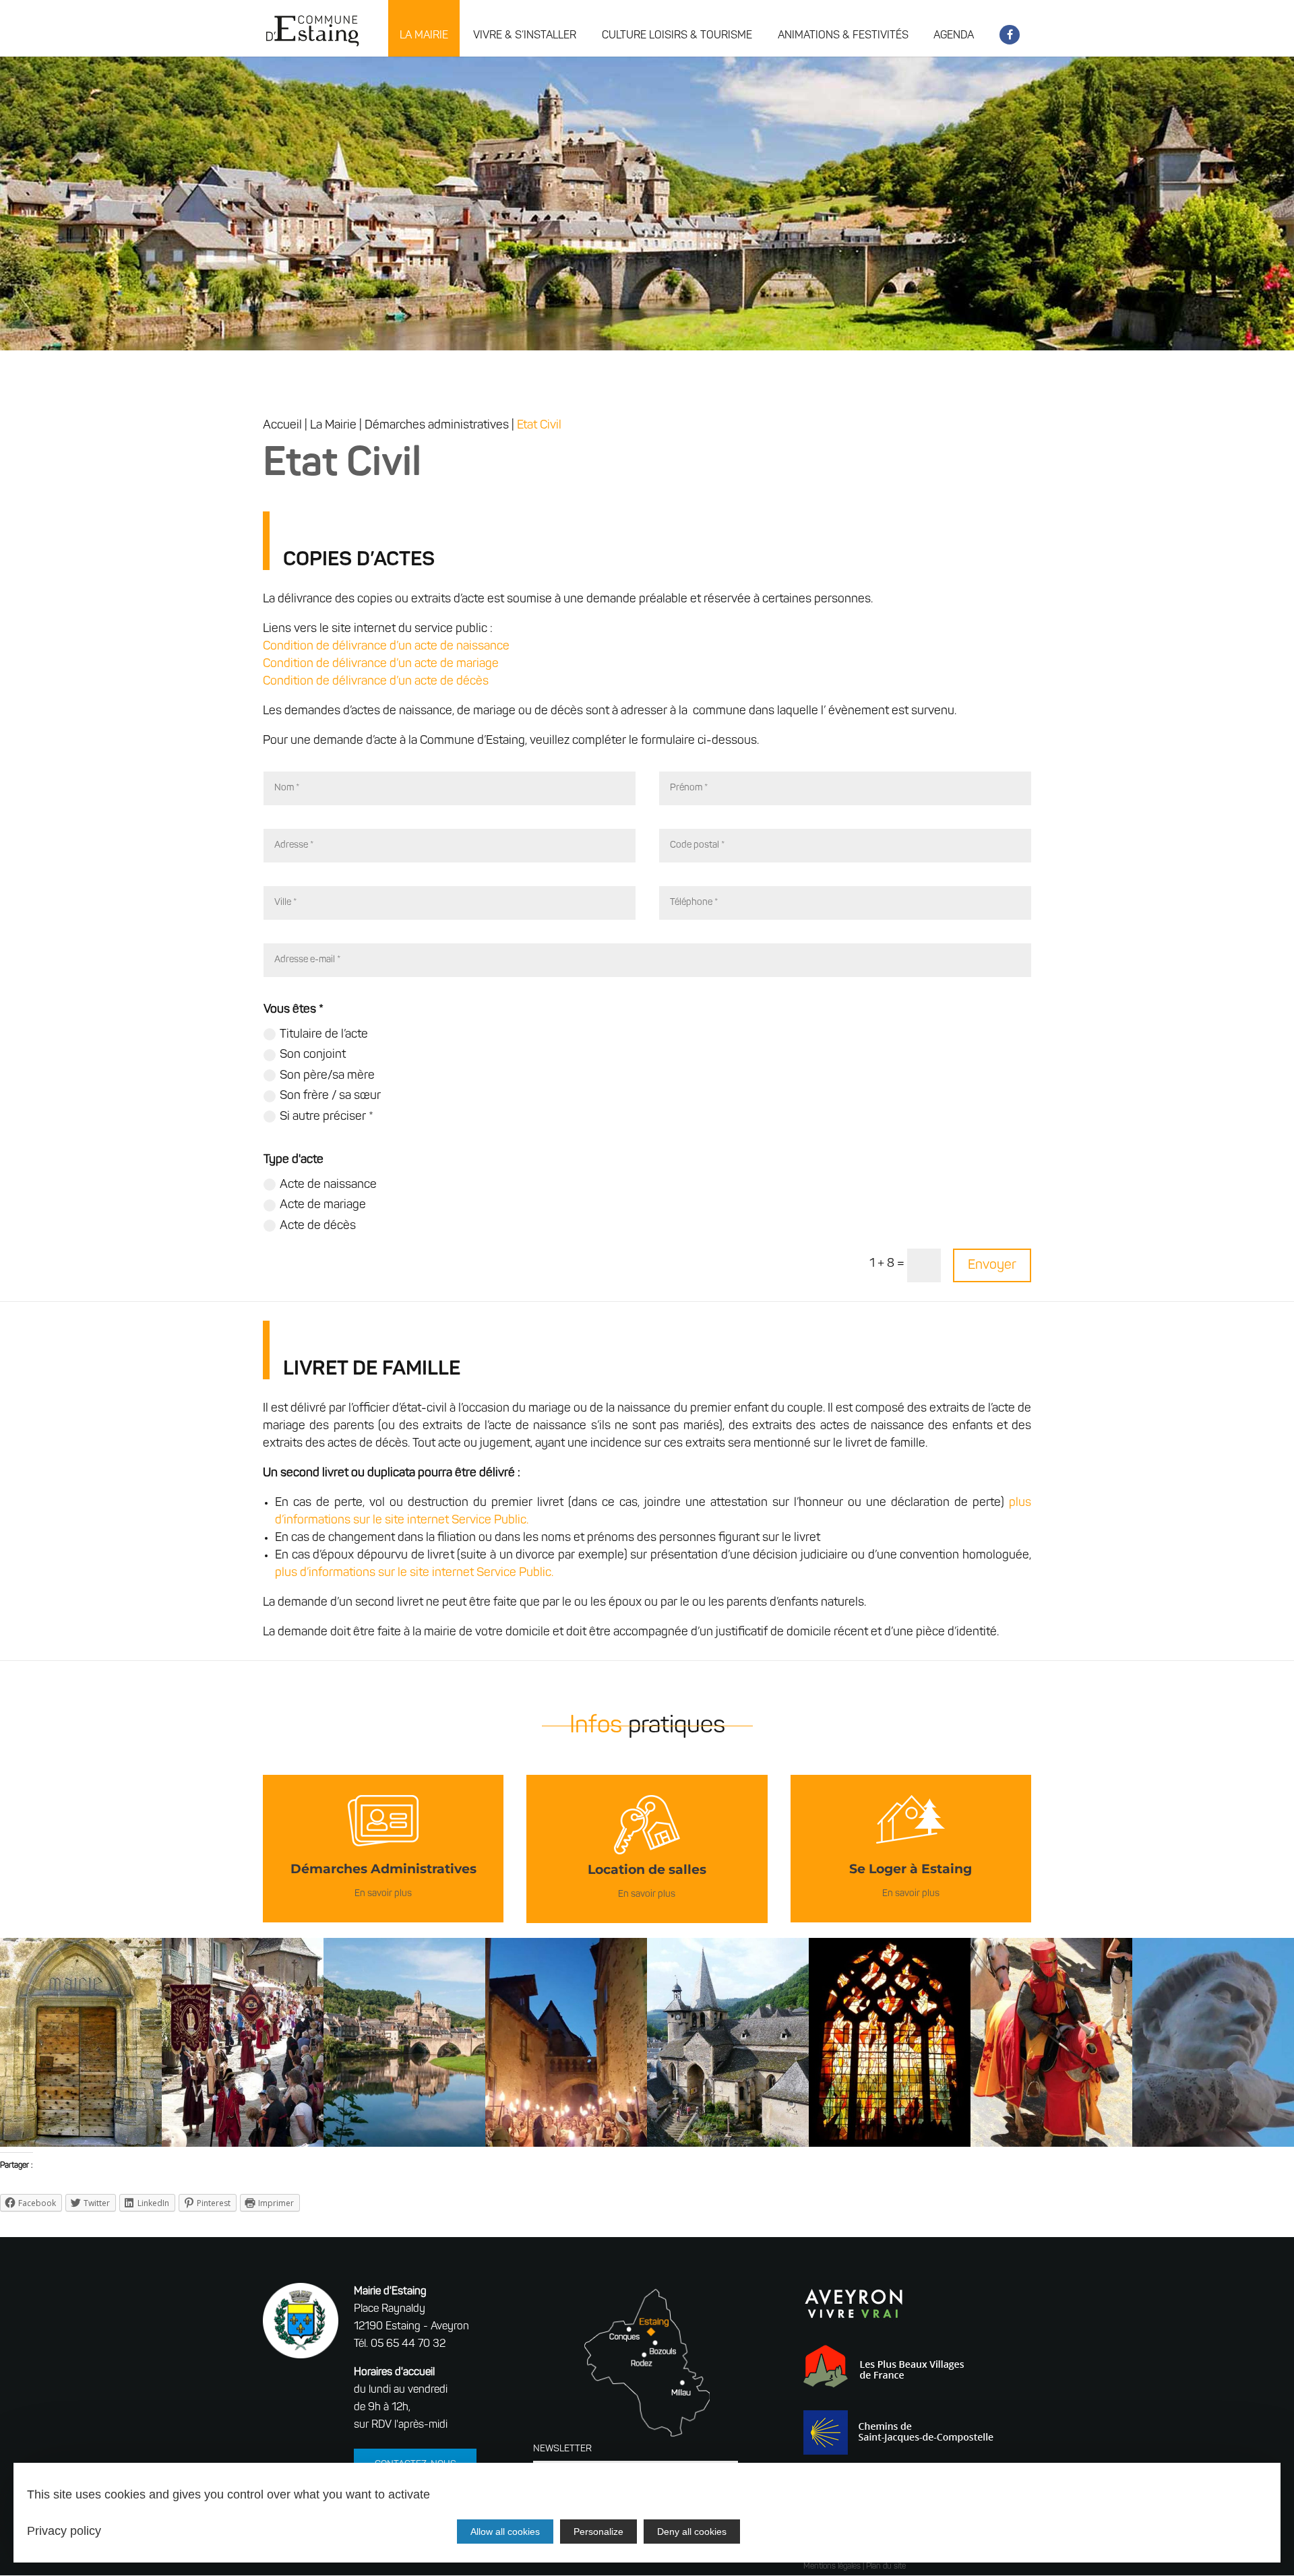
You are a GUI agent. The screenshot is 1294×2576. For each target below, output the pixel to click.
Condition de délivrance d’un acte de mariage (381, 664)
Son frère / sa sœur (330, 1096)
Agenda (954, 36)
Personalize (598, 2532)
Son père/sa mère (327, 1076)
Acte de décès (318, 1226)
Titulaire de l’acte (324, 1035)
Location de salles (647, 1870)
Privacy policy (64, 2531)
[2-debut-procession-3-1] (243, 2144)
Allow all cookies (505, 2532)
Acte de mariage (323, 1205)
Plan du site (886, 2567)
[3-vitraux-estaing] (890, 2144)
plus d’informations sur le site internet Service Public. (414, 1573)
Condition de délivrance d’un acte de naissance (386, 647)
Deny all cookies (692, 2532)
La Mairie (424, 36)
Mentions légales (832, 2567)
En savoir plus (383, 1894)
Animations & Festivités (843, 36)
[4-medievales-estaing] (1051, 2144)
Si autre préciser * (327, 1117)
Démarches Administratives (383, 1869)
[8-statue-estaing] (1213, 2144)
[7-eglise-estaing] (728, 2144)
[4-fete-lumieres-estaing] (566, 2144)
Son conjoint (313, 1055)
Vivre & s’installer (525, 36)
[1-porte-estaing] (81, 2144)
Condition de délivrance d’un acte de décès (376, 682)
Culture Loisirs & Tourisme (677, 36)
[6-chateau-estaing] (404, 2144)
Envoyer (992, 1265)
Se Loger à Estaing (911, 1869)
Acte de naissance (328, 1185)
